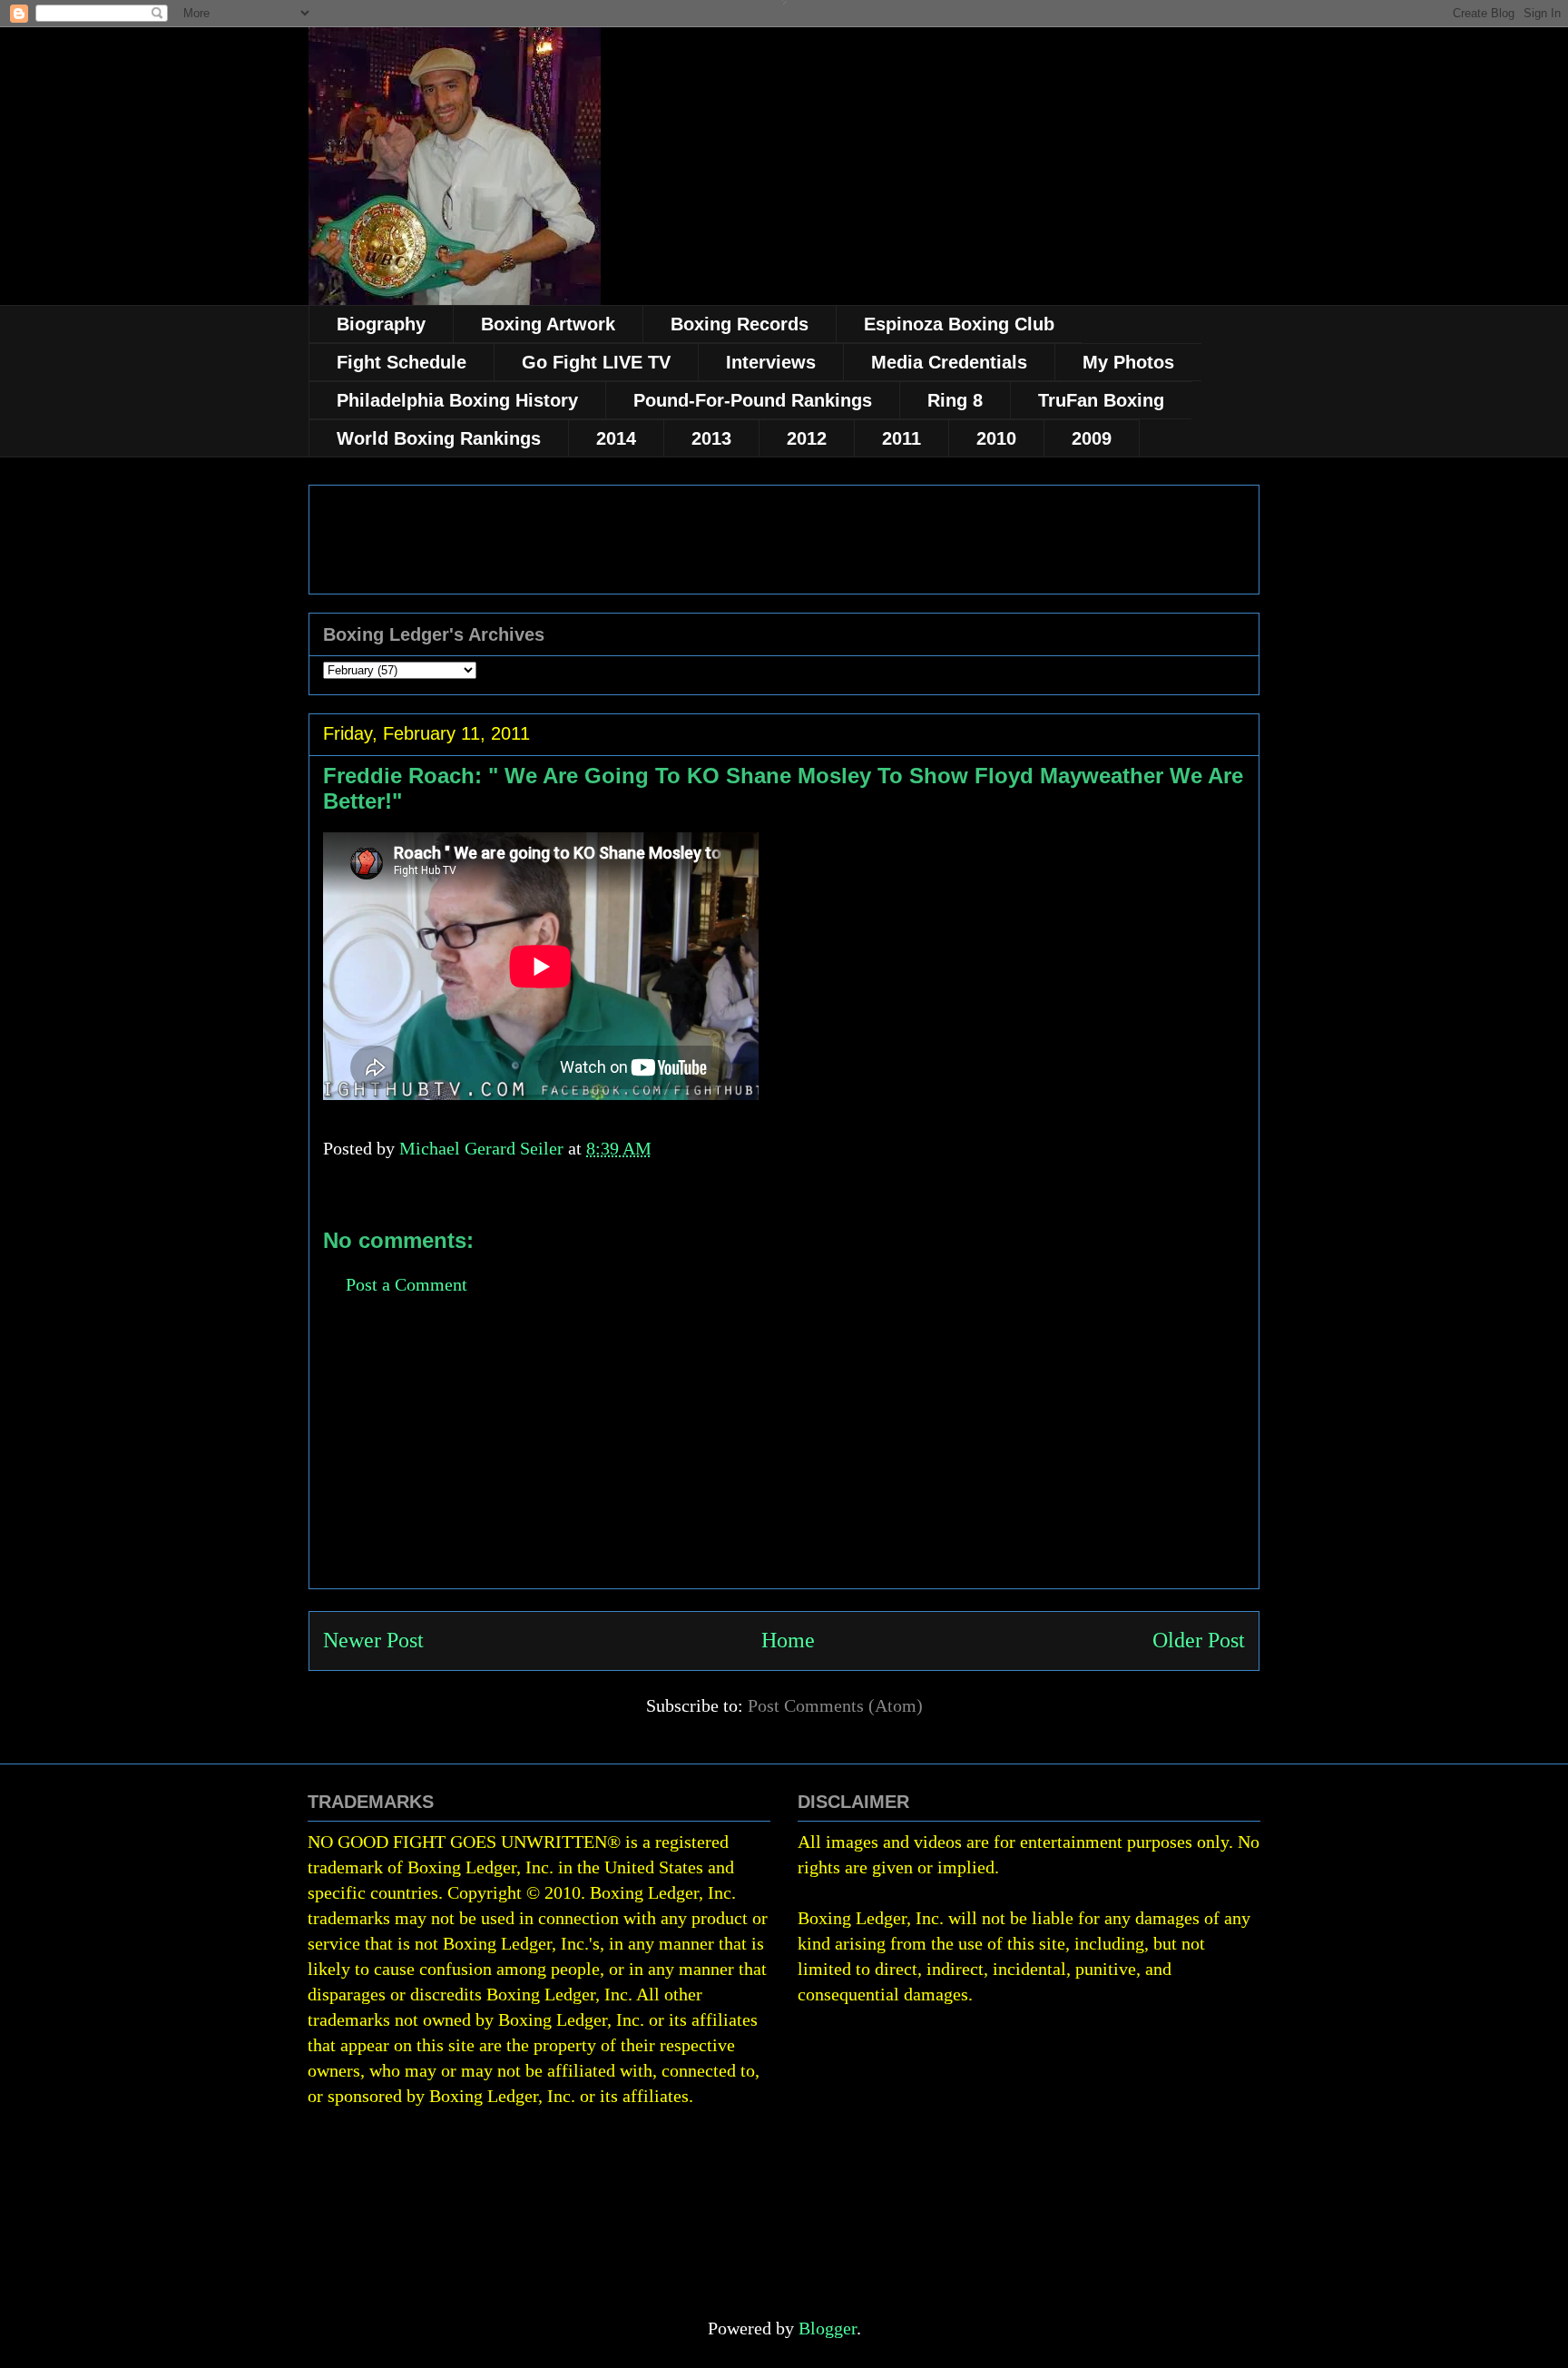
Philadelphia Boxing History (457, 400)
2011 (902, 438)
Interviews (771, 362)
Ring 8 (955, 400)
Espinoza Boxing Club (959, 324)
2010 (996, 438)
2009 (1092, 438)
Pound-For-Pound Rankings (753, 400)
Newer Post (373, 1640)
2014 (616, 438)
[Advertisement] (784, 1461)
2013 (711, 438)
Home (788, 1640)
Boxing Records (740, 324)
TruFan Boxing (1101, 400)
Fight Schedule (402, 362)
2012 (807, 438)
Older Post (1199, 1640)
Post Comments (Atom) (835, 1705)
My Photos (1128, 362)
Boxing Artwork (548, 324)
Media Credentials (949, 362)
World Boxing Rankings (439, 438)
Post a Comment (407, 1284)
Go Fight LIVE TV (596, 362)
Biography (381, 324)
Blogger (828, 2328)
